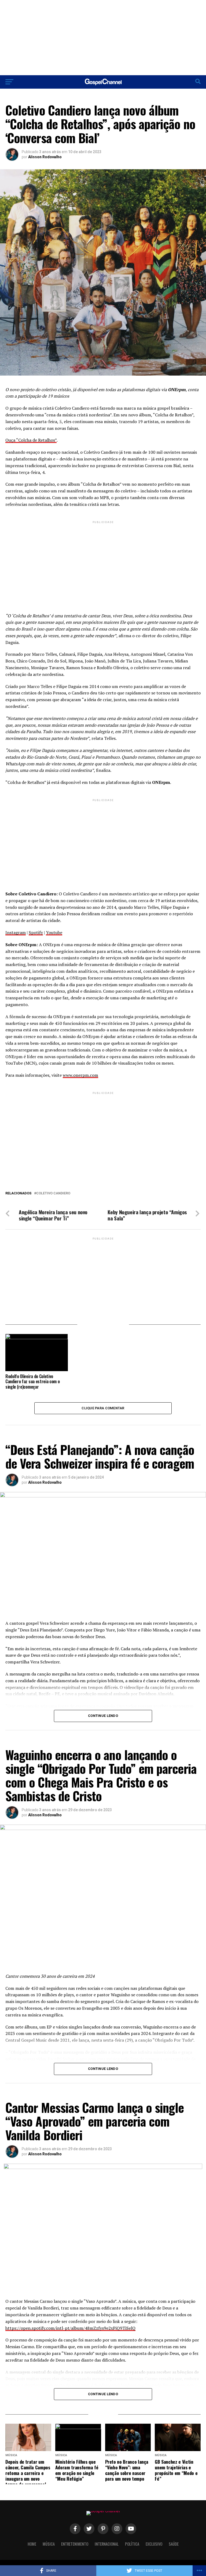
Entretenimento (75, 2544)
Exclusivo (154, 2544)
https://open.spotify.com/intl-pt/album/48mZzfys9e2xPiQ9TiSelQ (70, 2328)
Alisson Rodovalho (45, 157)
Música (49, 2544)
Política (132, 2544)
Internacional (107, 2544)
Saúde (174, 2544)
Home (32, 2544)
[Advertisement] (103, 38)
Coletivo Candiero (53, 1193)
